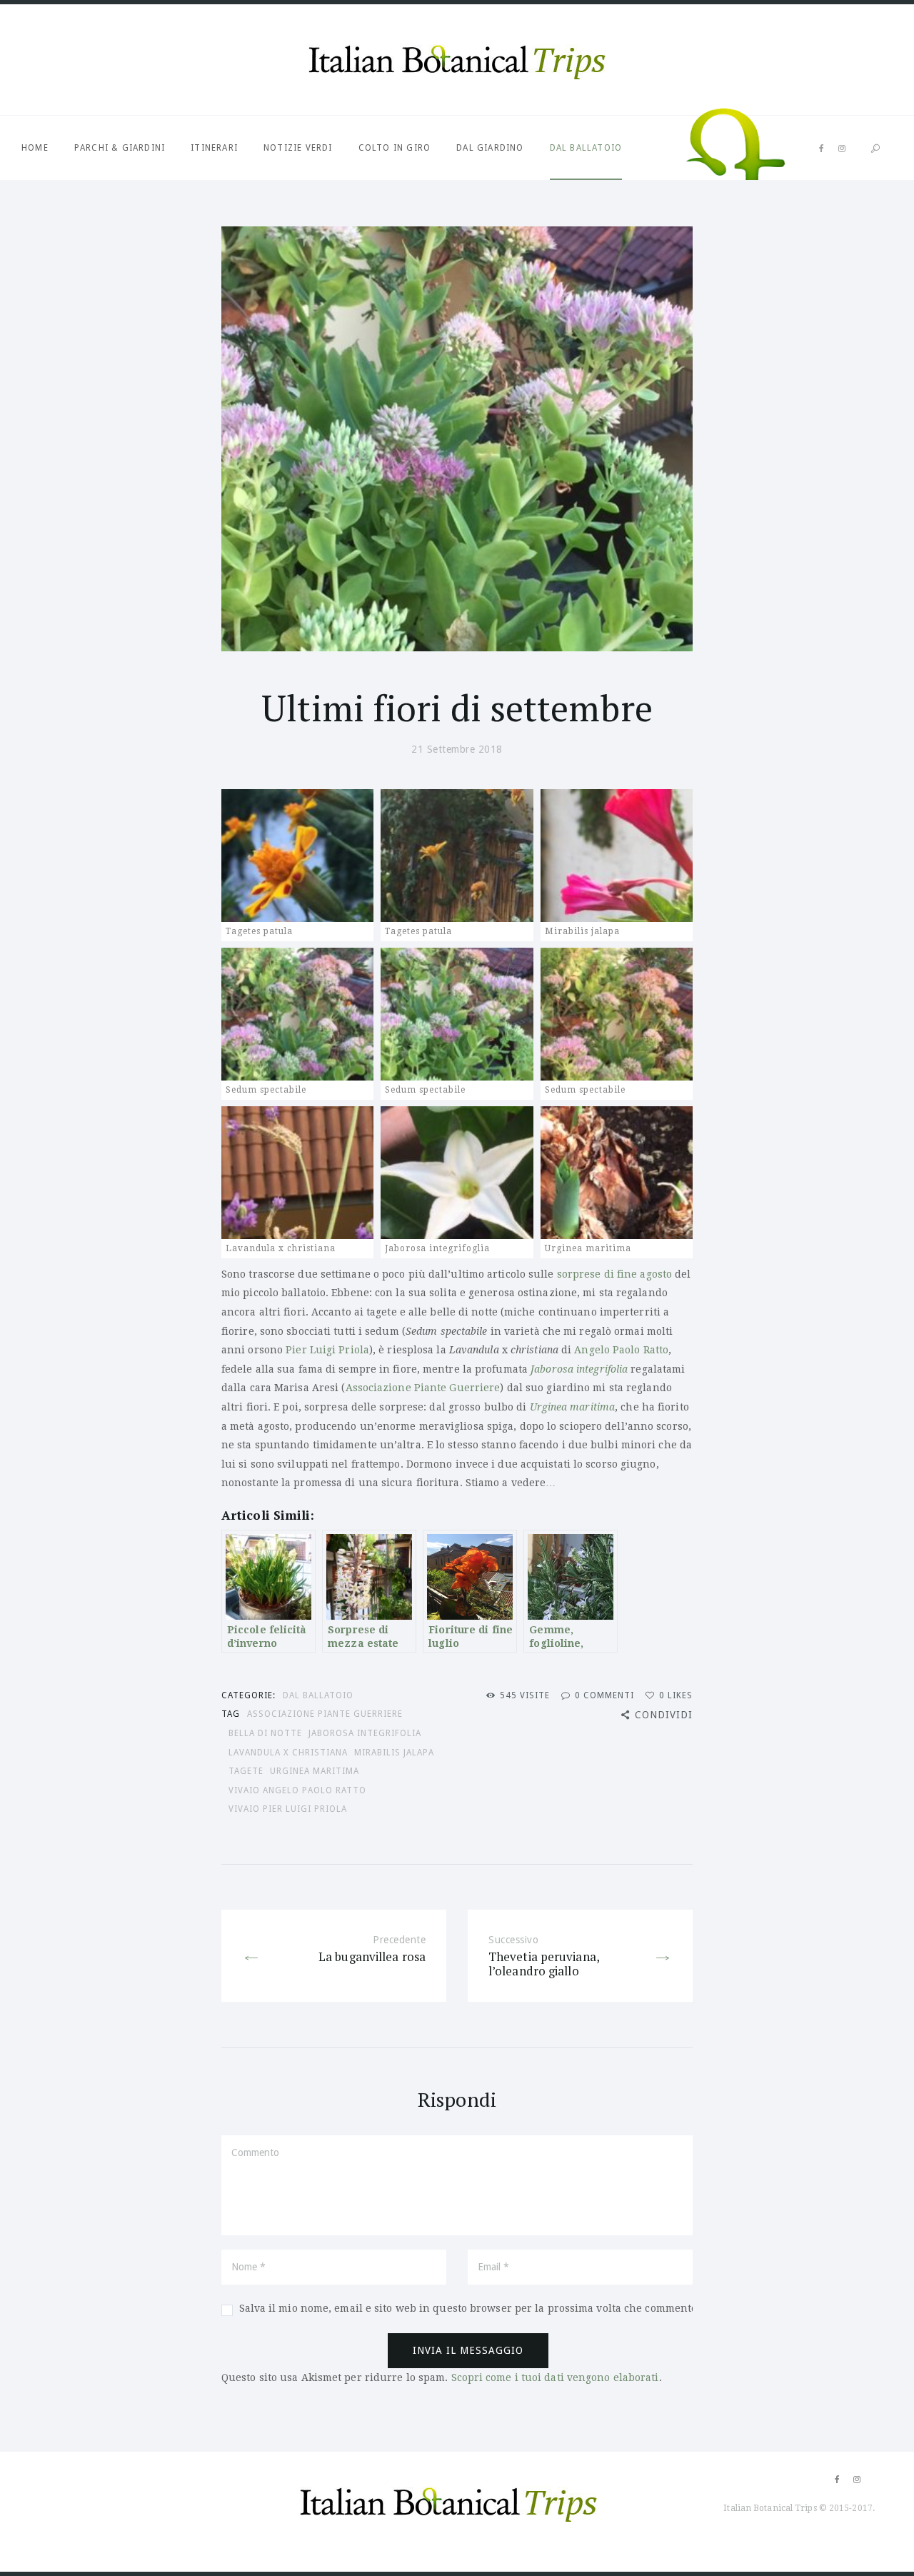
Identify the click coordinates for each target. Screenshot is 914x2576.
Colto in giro (395, 148)
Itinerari (214, 148)
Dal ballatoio (586, 148)
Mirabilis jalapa (394, 1753)
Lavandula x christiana (288, 1753)
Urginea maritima (315, 1771)
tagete (246, 1771)
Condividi (664, 1715)
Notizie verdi (298, 148)
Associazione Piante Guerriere (423, 1388)
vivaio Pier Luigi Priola (288, 1809)
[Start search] (875, 149)
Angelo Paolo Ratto (621, 1350)
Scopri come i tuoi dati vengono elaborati (555, 2377)
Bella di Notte (265, 1733)
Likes (676, 1695)
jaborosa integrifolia (365, 1733)
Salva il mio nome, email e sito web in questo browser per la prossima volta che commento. (469, 2308)
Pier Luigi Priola (327, 1350)
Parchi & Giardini (120, 148)
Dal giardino (490, 148)
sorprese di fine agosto (614, 1274)
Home (35, 148)
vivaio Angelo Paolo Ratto (297, 1790)
